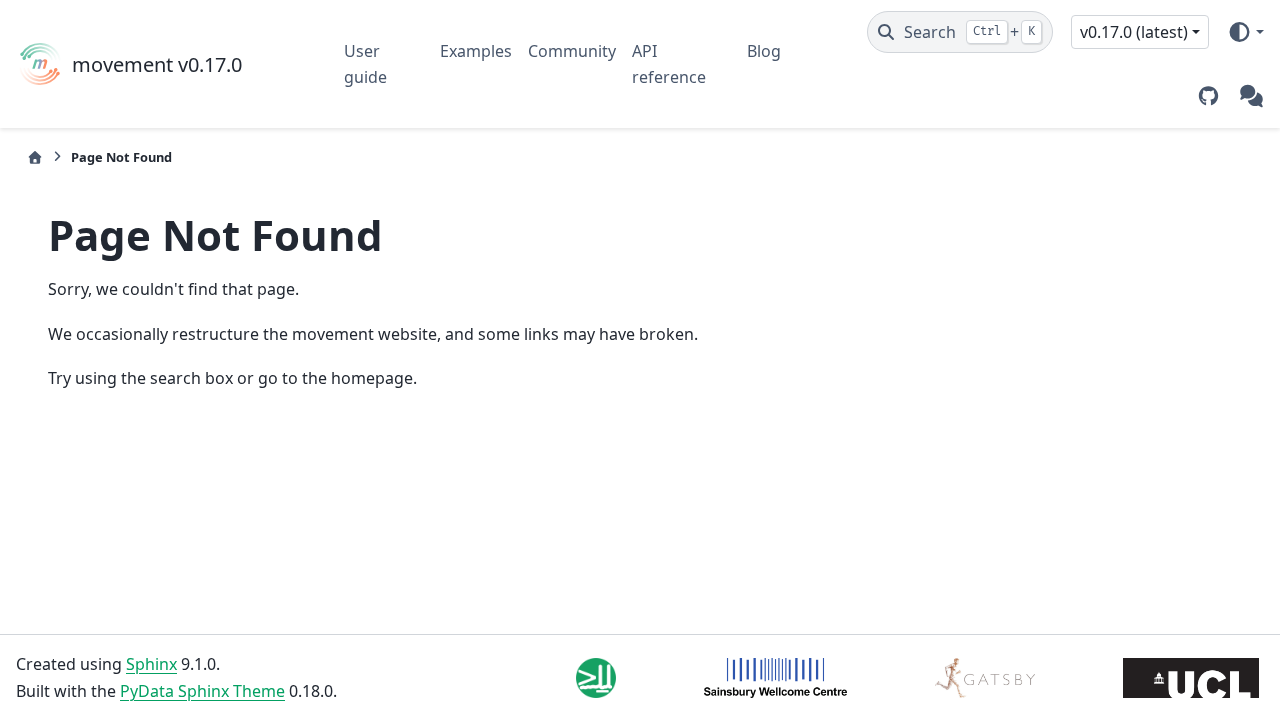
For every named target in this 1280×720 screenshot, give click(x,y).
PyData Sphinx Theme (202, 691)
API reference (669, 64)
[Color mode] (1245, 32)
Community (572, 51)
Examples (476, 51)
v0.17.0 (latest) (1134, 32)
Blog (764, 51)
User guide (365, 64)
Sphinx (151, 664)
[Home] (35, 157)
